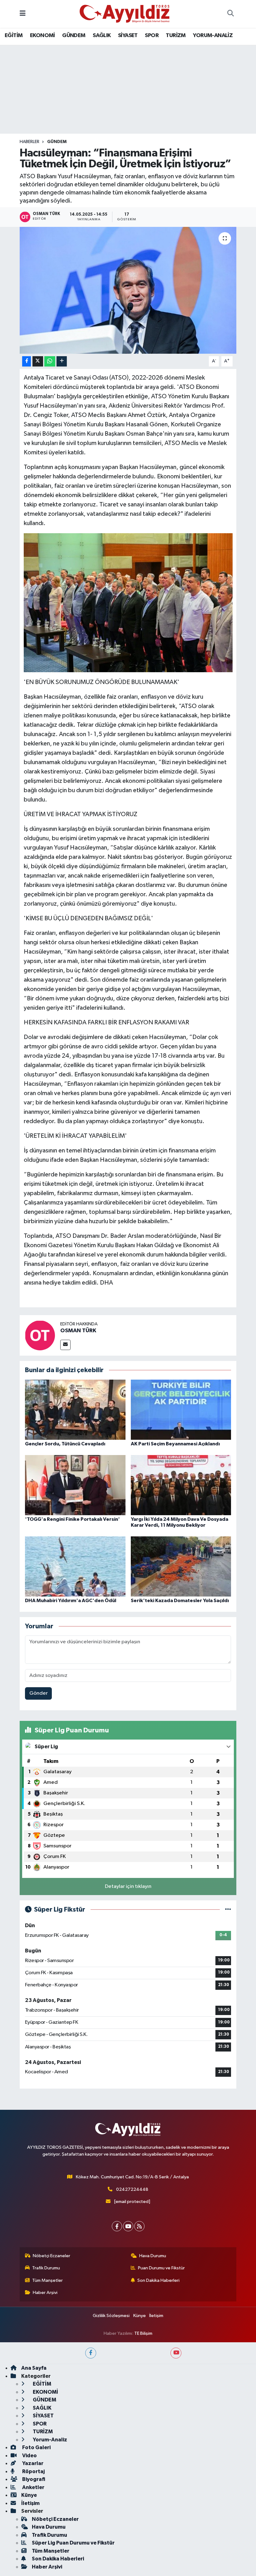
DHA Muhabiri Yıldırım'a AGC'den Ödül (71, 1601)
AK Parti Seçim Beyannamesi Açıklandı (175, 1444)
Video (29, 2456)
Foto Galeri (36, 2447)
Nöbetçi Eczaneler (52, 2256)
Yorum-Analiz (49, 2440)
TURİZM (176, 36)
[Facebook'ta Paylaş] (27, 361)
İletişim (156, 2316)
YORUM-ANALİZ (213, 36)
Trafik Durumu (46, 2268)
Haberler (30, 142)
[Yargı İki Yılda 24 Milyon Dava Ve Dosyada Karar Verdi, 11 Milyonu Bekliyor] (181, 1485)
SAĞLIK (102, 36)
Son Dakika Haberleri (158, 2280)
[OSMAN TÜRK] (40, 1335)
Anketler (33, 2487)
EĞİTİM (14, 36)
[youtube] (176, 2353)
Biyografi (33, 2479)
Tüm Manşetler (47, 2280)
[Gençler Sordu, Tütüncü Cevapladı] (75, 1409)
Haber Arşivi (45, 2293)
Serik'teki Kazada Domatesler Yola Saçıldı (180, 1601)
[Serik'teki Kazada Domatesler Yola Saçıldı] (181, 1566)
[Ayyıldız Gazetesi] (125, 14)
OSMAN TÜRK (78, 1331)
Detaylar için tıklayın (128, 1887)
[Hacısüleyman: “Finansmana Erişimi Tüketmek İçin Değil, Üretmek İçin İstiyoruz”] (128, 290)
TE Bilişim (143, 2333)
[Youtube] (128, 2226)
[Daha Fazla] (62, 361)
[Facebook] (117, 2226)
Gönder (39, 1693)
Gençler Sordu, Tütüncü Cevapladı (65, 1444)
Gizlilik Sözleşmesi (111, 2316)
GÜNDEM (74, 36)
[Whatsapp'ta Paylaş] (50, 361)
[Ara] (230, 14)
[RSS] (139, 2226)
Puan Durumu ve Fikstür (161, 2268)
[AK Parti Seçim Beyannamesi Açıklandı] (181, 1409)
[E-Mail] (65, 1345)
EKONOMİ (42, 36)
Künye (140, 2316)
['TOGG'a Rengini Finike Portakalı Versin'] (75, 1485)
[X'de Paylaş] (38, 361)
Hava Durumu (153, 2256)
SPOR (152, 36)
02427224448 (132, 2189)
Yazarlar (32, 2463)
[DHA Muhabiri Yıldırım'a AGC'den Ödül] (75, 1566)
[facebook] (91, 2353)
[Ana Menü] (23, 14)
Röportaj (33, 2471)
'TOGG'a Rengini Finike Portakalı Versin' (72, 1519)
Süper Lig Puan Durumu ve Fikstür (73, 2543)
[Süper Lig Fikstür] (228, 1910)
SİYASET (128, 36)
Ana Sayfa (34, 2368)
